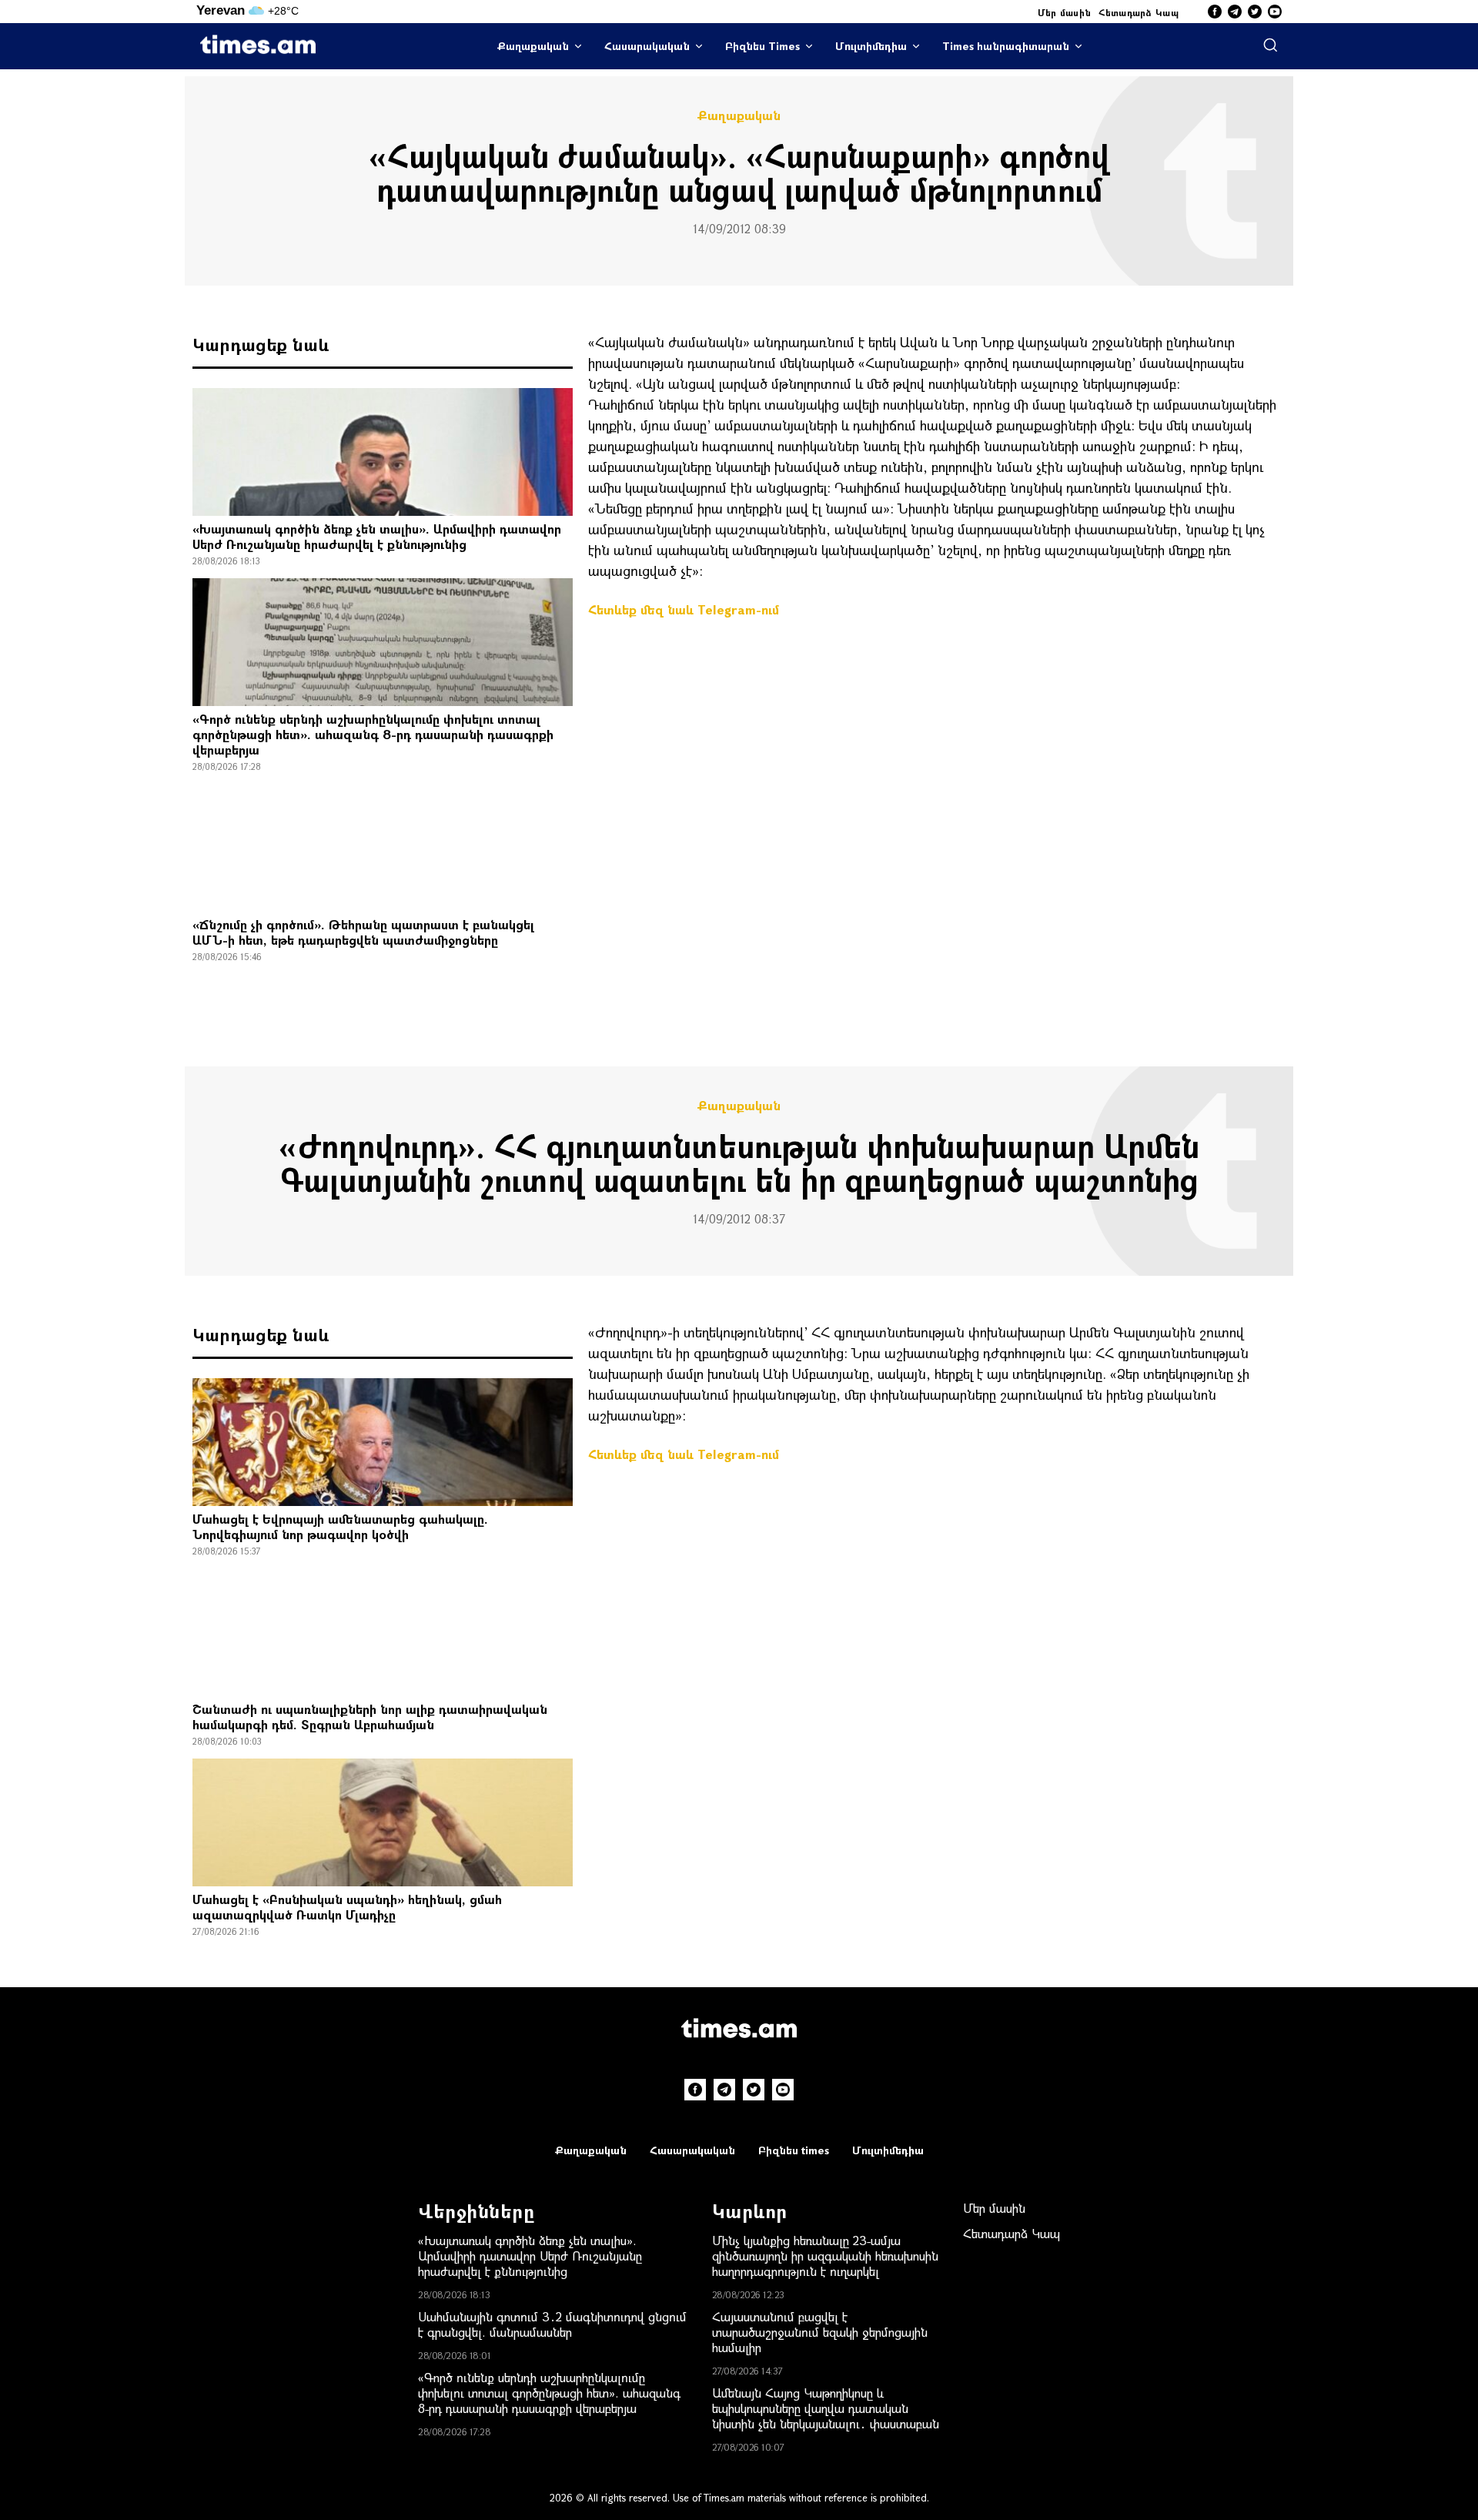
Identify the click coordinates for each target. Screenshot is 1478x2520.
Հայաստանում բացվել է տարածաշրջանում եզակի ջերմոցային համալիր (820, 2332)
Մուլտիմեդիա (871, 46)
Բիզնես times (794, 2150)
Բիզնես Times (762, 46)
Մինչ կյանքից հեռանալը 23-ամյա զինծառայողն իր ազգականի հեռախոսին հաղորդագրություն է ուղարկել (825, 2256)
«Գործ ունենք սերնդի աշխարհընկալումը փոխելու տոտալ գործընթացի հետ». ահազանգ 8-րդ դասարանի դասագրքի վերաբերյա (373, 734)
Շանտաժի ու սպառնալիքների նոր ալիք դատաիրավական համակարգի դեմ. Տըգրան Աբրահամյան (370, 1717)
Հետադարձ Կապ (1139, 12)
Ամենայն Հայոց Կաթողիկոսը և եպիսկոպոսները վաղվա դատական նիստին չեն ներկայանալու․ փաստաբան (826, 2408)
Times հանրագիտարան (1006, 46)
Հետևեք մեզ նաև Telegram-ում (684, 609)
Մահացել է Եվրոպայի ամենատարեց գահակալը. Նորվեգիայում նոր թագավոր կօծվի (340, 1526)
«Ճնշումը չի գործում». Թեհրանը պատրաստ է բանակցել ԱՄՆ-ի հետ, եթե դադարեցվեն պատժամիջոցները (363, 932)
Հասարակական (647, 46)
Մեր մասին (1065, 12)
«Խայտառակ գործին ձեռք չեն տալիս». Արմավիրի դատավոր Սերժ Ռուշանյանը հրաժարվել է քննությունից (377, 536)
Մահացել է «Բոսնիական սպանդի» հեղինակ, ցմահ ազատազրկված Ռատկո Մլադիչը (347, 1907)
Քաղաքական (533, 46)
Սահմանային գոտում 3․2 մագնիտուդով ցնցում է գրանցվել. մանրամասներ (552, 2324)
